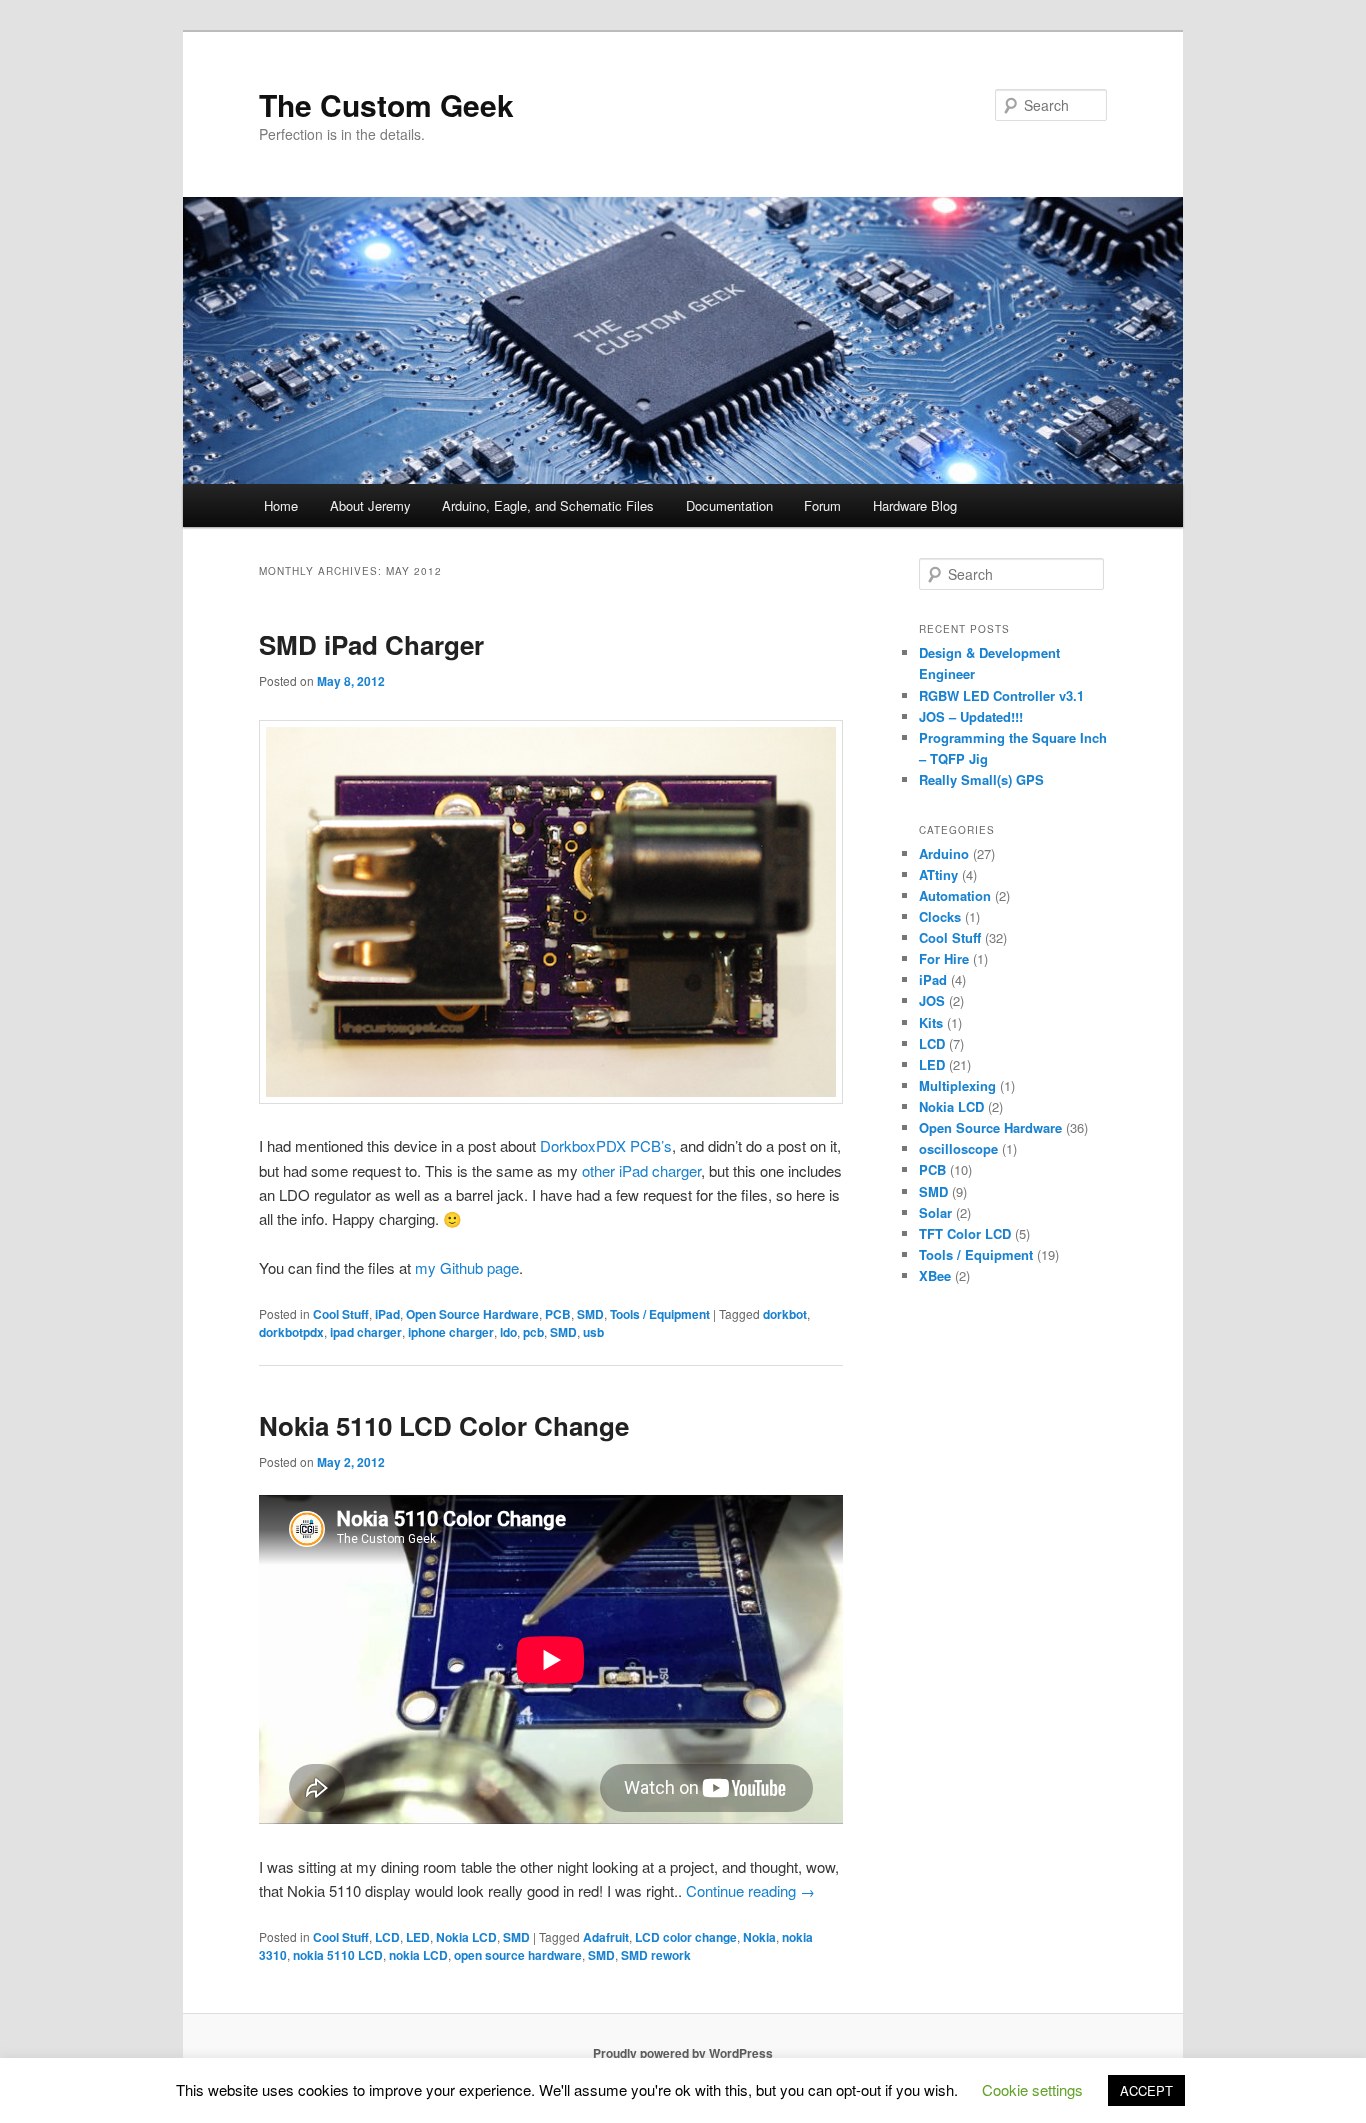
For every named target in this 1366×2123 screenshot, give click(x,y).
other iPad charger (641, 1170)
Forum (822, 505)
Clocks (940, 916)
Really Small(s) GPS (981, 779)
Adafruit (606, 1937)
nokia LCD (418, 1955)
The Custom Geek (386, 104)
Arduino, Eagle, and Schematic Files (548, 505)
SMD (590, 1314)
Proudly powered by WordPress (683, 2053)
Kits (931, 1022)
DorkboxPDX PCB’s (606, 1145)
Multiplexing (957, 1085)
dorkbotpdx (291, 1332)
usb (593, 1332)
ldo (508, 1332)
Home (281, 505)
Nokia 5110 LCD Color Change (444, 1425)
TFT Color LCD (965, 1233)
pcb (533, 1332)
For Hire (944, 958)
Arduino (944, 853)
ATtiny (938, 874)
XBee (935, 1275)
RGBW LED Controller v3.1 (1001, 695)
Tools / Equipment (660, 1314)
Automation (955, 895)
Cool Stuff (341, 1314)
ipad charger (366, 1332)
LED (418, 1937)
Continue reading (750, 1890)
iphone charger (451, 1332)
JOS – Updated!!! (971, 716)
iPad (387, 1314)
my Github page (467, 1267)
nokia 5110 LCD (338, 1955)
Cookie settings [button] (1032, 2089)
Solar (935, 1212)
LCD (387, 1937)
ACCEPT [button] (1146, 2090)
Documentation (729, 505)
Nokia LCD (466, 1937)
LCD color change (686, 1937)
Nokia (759, 1937)
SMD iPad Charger (371, 644)
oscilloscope (958, 1148)
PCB (558, 1314)
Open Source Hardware (472, 1314)
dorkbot (785, 1314)
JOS (932, 1000)
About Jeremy (370, 505)
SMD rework (656, 1955)
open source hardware (518, 1955)
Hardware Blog (915, 505)
